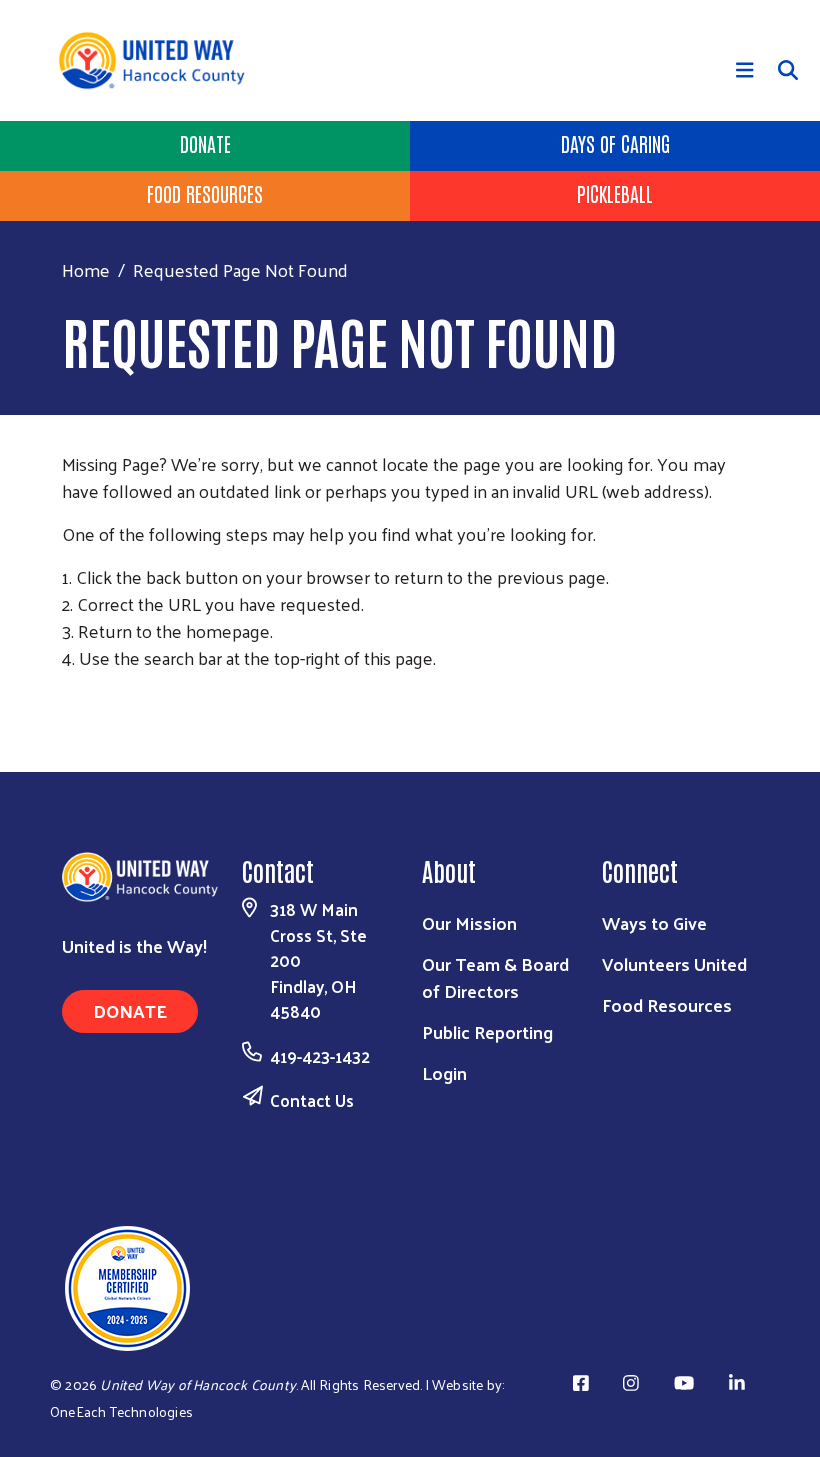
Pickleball (615, 193)
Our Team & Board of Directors (495, 977)
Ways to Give (654, 922)
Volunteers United (674, 963)
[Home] (159, 60)
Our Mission (469, 922)
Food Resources (205, 193)
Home (86, 269)
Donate (205, 143)
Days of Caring (615, 143)
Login (444, 1072)
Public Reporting (487, 1031)
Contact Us (312, 1100)
